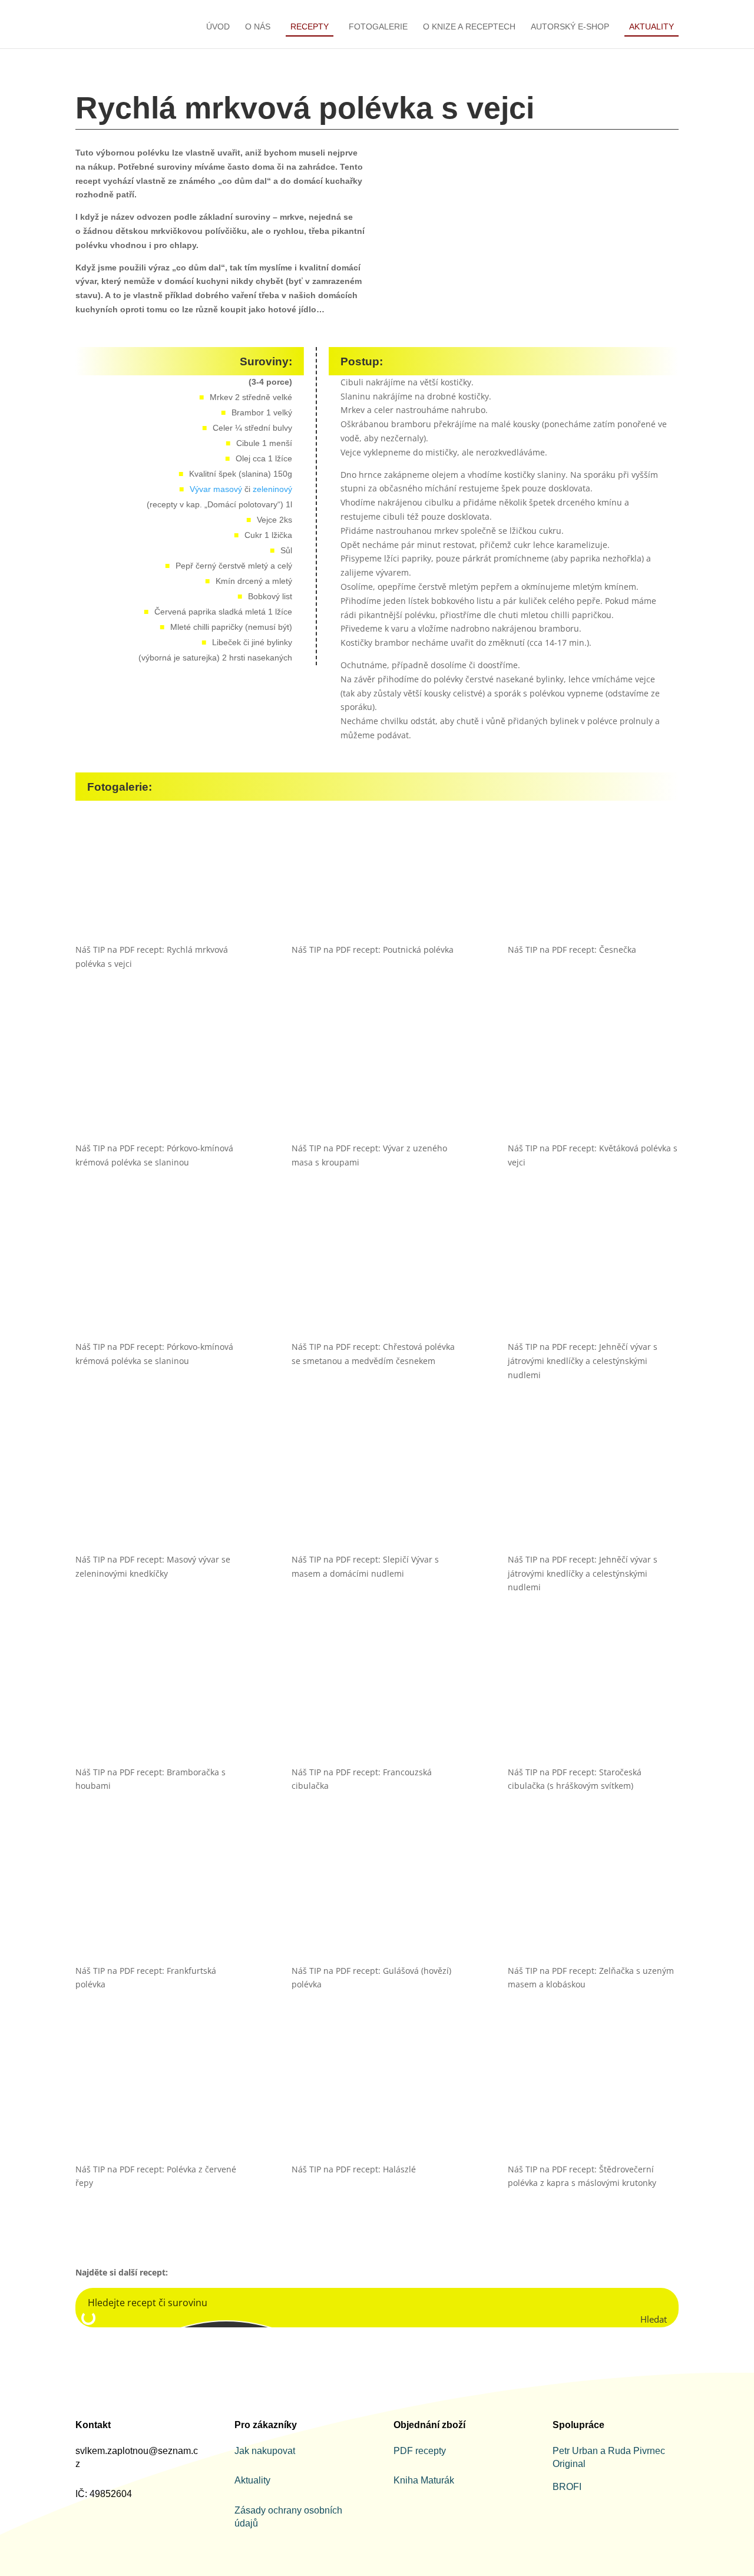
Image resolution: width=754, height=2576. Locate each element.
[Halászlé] (377, 2100)
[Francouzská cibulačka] (377, 1703)
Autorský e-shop (570, 27)
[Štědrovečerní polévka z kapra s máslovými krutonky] (593, 2100)
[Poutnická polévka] (377, 880)
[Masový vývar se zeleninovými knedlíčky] (161, 1490)
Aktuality (652, 27)
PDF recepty (420, 2451)
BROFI (567, 2487)
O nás (258, 27)
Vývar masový (216, 489)
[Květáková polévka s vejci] (593, 1079)
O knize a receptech (469, 27)
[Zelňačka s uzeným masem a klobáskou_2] (593, 1901)
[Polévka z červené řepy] (161, 2100)
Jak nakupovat (265, 2451)
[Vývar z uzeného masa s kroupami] (377, 1079)
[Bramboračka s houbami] (161, 1703)
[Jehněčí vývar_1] (593, 1277)
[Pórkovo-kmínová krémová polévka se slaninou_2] (161, 1079)
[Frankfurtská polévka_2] (161, 1901)
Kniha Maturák (424, 2480)
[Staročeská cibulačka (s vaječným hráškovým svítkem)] (593, 1703)
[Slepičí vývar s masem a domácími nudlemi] (377, 1490)
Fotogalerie (378, 27)
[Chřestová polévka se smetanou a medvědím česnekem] (377, 1277)
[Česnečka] (593, 880)
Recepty (310, 27)
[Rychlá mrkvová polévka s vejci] (161, 880)
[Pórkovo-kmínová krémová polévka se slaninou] (161, 1277)
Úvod (218, 27)
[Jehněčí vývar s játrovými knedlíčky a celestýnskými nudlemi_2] (593, 1490)
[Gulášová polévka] (377, 1901)
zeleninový (272, 489)
